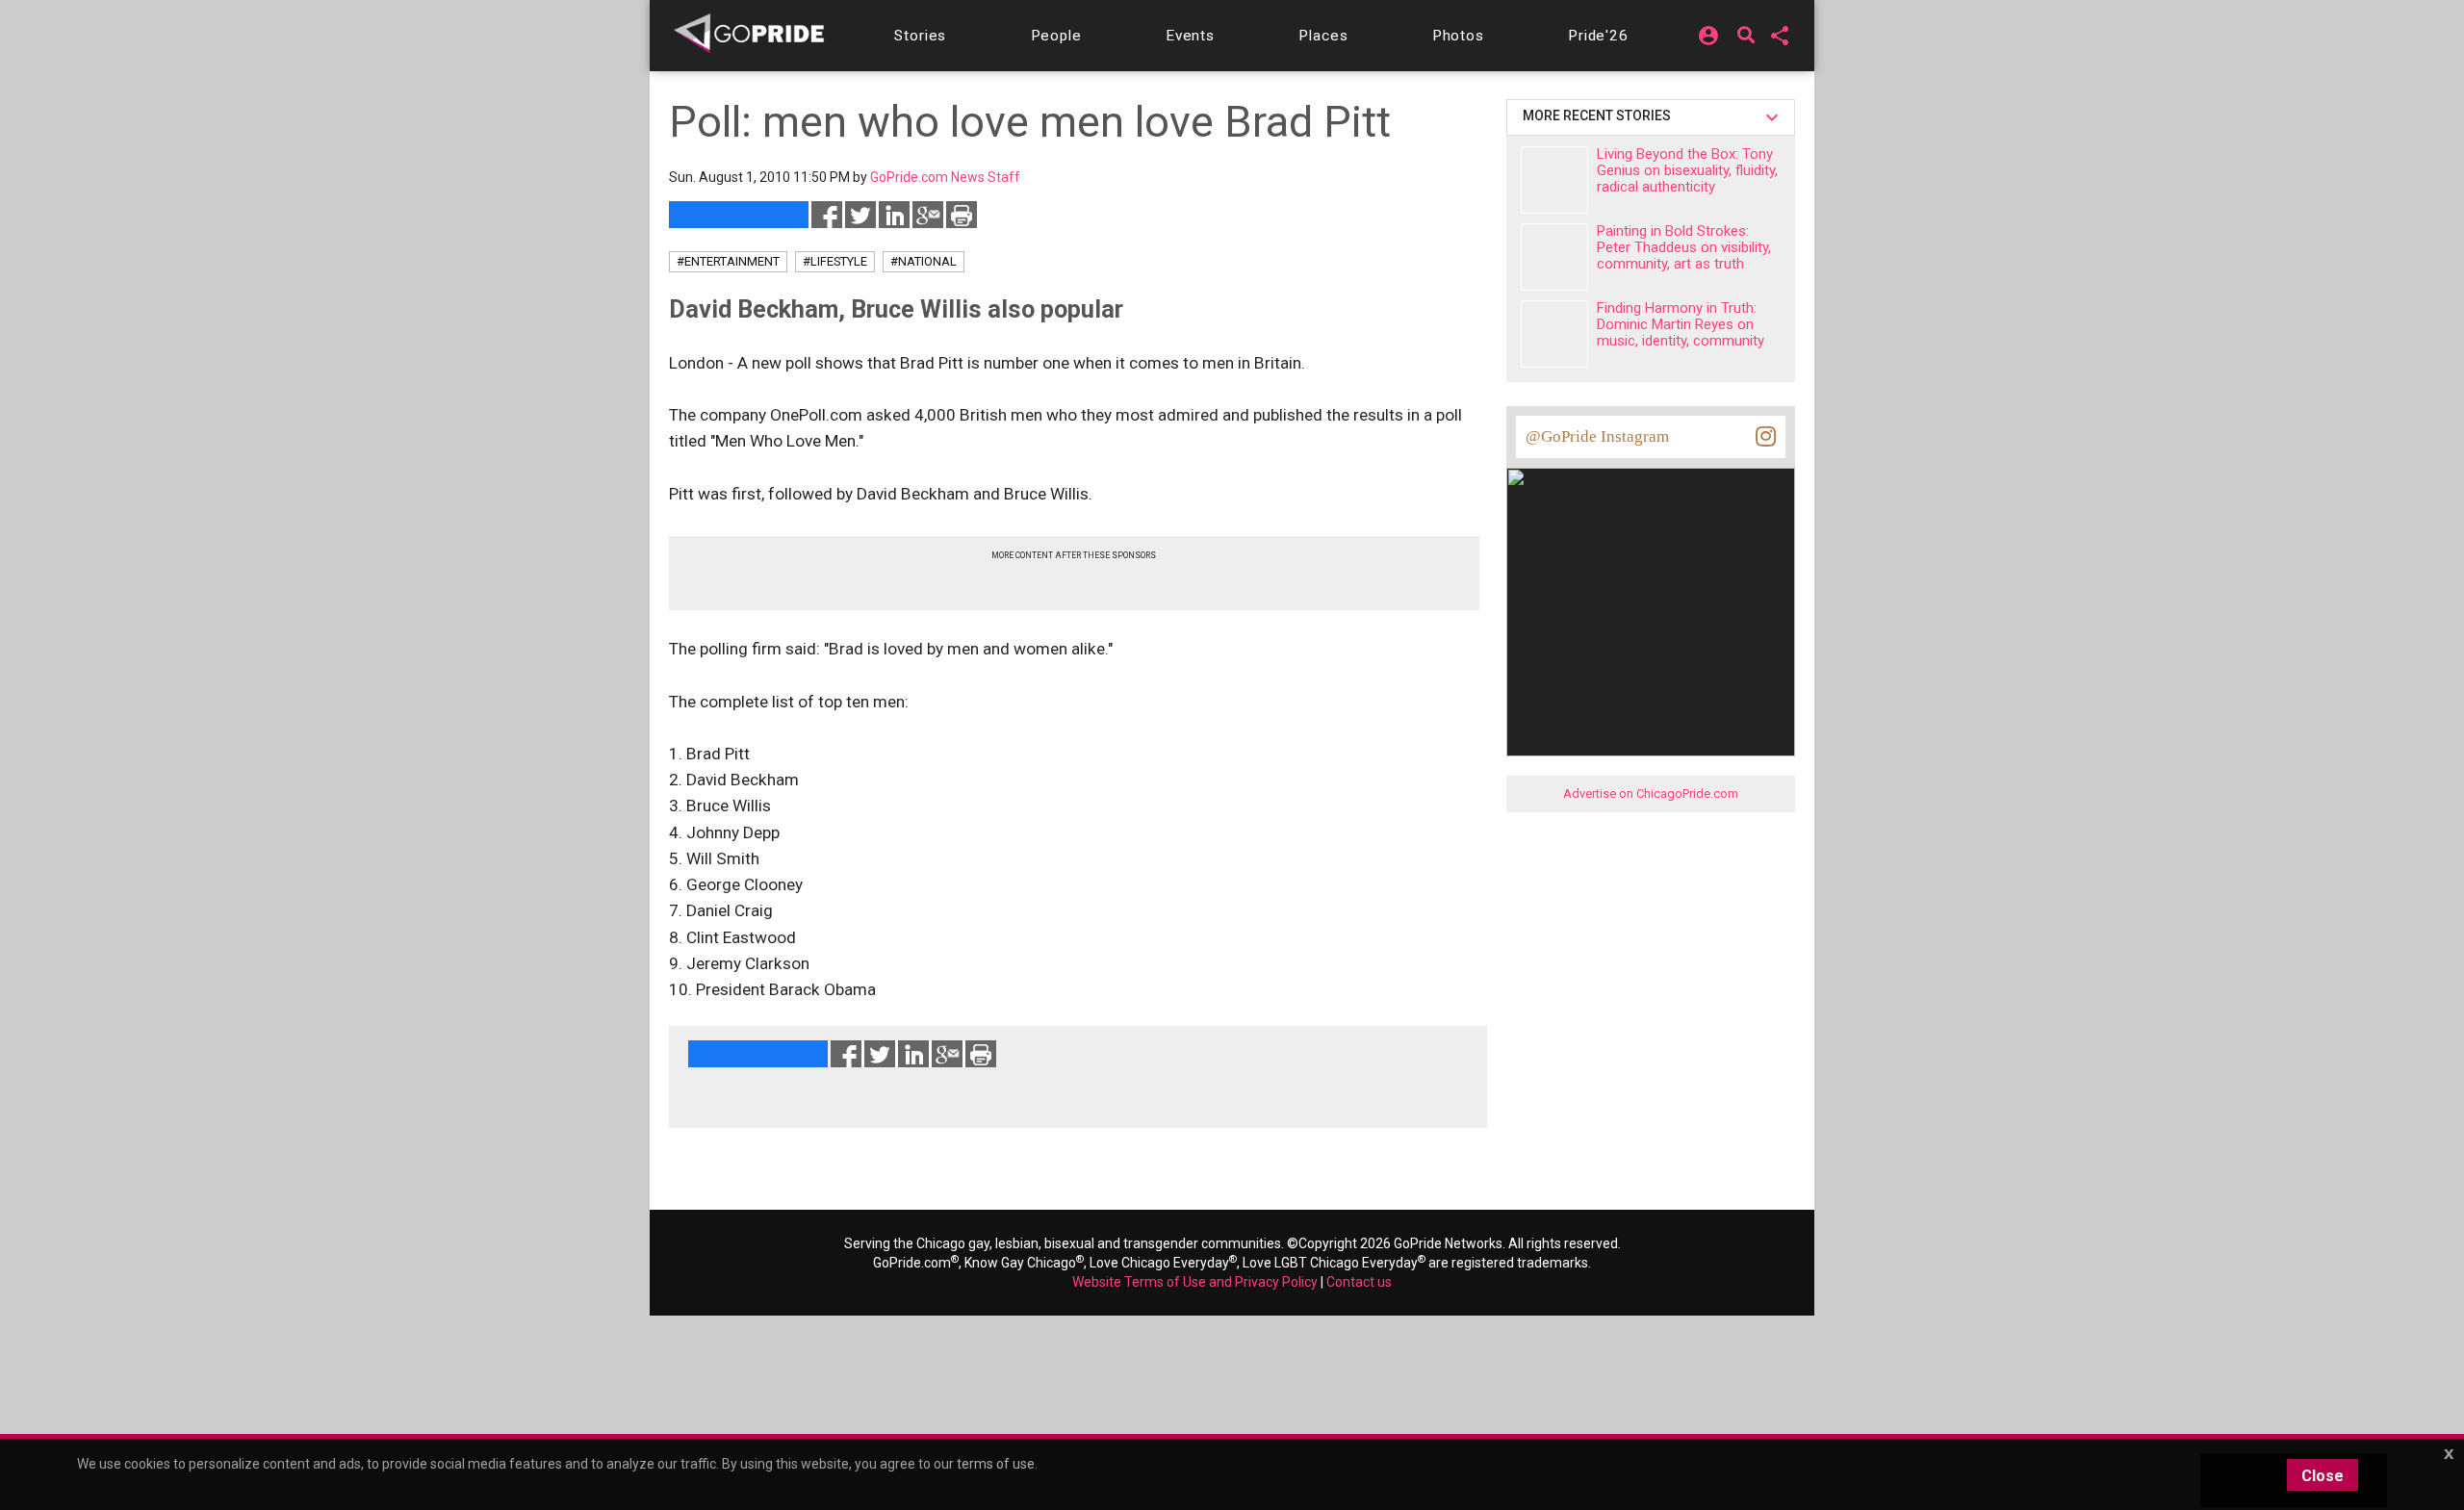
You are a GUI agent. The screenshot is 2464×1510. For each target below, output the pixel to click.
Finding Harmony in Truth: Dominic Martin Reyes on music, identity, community (1681, 324)
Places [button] (1323, 36)
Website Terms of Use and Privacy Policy (1195, 1282)
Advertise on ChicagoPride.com (1651, 793)
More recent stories (1600, 115)
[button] (920, 36)
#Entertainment (728, 261)
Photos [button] (1458, 36)
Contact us (1359, 1282)
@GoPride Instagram (1597, 436)
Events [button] (1190, 36)
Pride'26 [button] (1598, 36)
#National (924, 261)
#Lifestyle (835, 261)
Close (2323, 1476)
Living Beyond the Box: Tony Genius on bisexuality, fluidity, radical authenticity (1687, 170)
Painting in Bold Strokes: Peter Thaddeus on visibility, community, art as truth (1684, 247)
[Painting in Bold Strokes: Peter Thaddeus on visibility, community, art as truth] (1554, 257)
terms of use (996, 1464)
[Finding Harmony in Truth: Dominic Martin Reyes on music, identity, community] (1554, 334)
